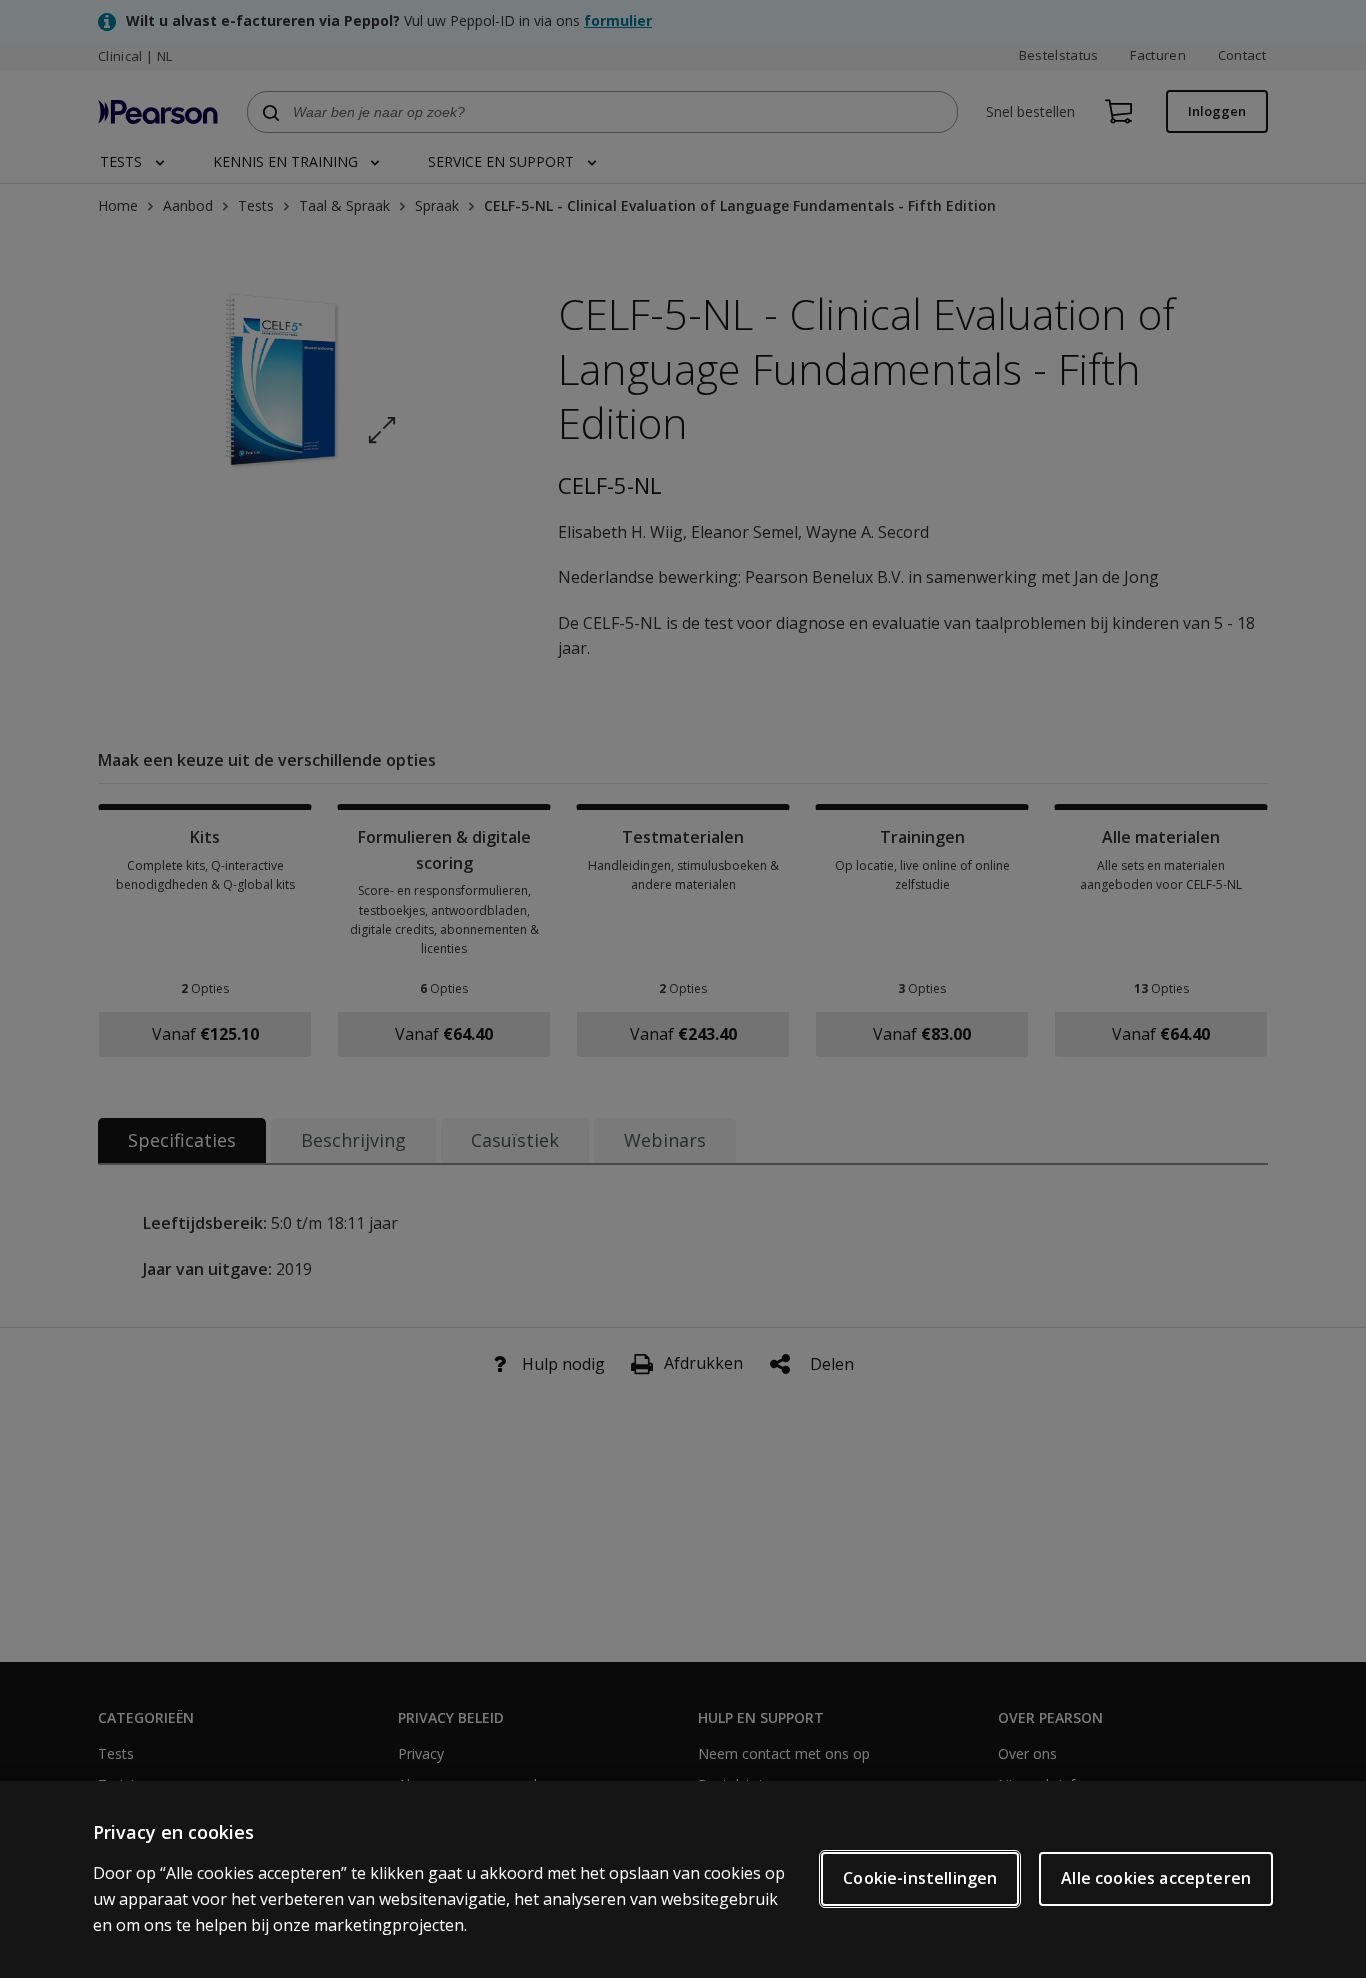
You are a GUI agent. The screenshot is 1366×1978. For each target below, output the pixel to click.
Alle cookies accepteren (1156, 1878)
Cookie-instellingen (920, 1878)
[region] (683, 1879)
